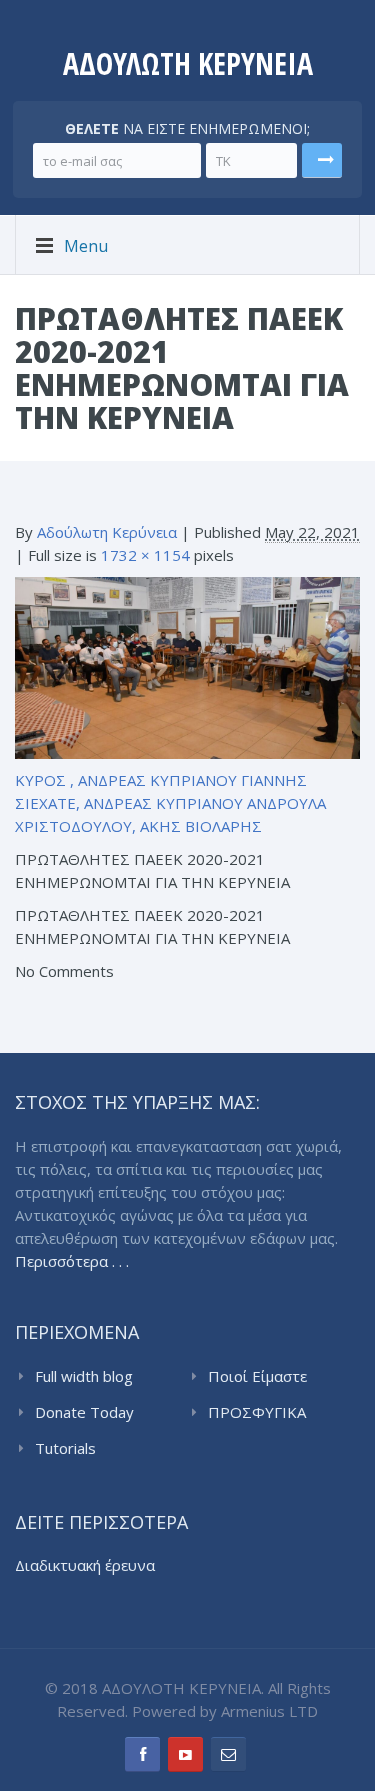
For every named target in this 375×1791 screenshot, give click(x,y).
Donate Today (84, 1412)
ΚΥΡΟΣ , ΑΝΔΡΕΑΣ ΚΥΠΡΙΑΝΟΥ (126, 780)
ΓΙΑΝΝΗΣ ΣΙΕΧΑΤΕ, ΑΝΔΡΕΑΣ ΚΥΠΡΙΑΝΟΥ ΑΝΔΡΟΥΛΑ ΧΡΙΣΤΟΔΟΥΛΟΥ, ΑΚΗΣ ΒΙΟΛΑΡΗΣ (170, 803)
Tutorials (65, 1448)
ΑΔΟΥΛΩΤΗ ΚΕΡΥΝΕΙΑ (188, 63)
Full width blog (84, 1376)
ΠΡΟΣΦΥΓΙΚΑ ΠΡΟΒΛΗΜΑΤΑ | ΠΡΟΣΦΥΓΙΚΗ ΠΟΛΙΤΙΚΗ (267, 1413)
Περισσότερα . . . (72, 1261)
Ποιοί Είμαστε (257, 1376)
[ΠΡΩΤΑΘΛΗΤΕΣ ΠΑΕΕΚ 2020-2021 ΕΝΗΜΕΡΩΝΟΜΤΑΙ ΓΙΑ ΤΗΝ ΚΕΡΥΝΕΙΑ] (187, 666)
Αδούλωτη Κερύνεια (107, 532)
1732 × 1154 (145, 555)
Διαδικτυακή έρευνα (85, 1565)
